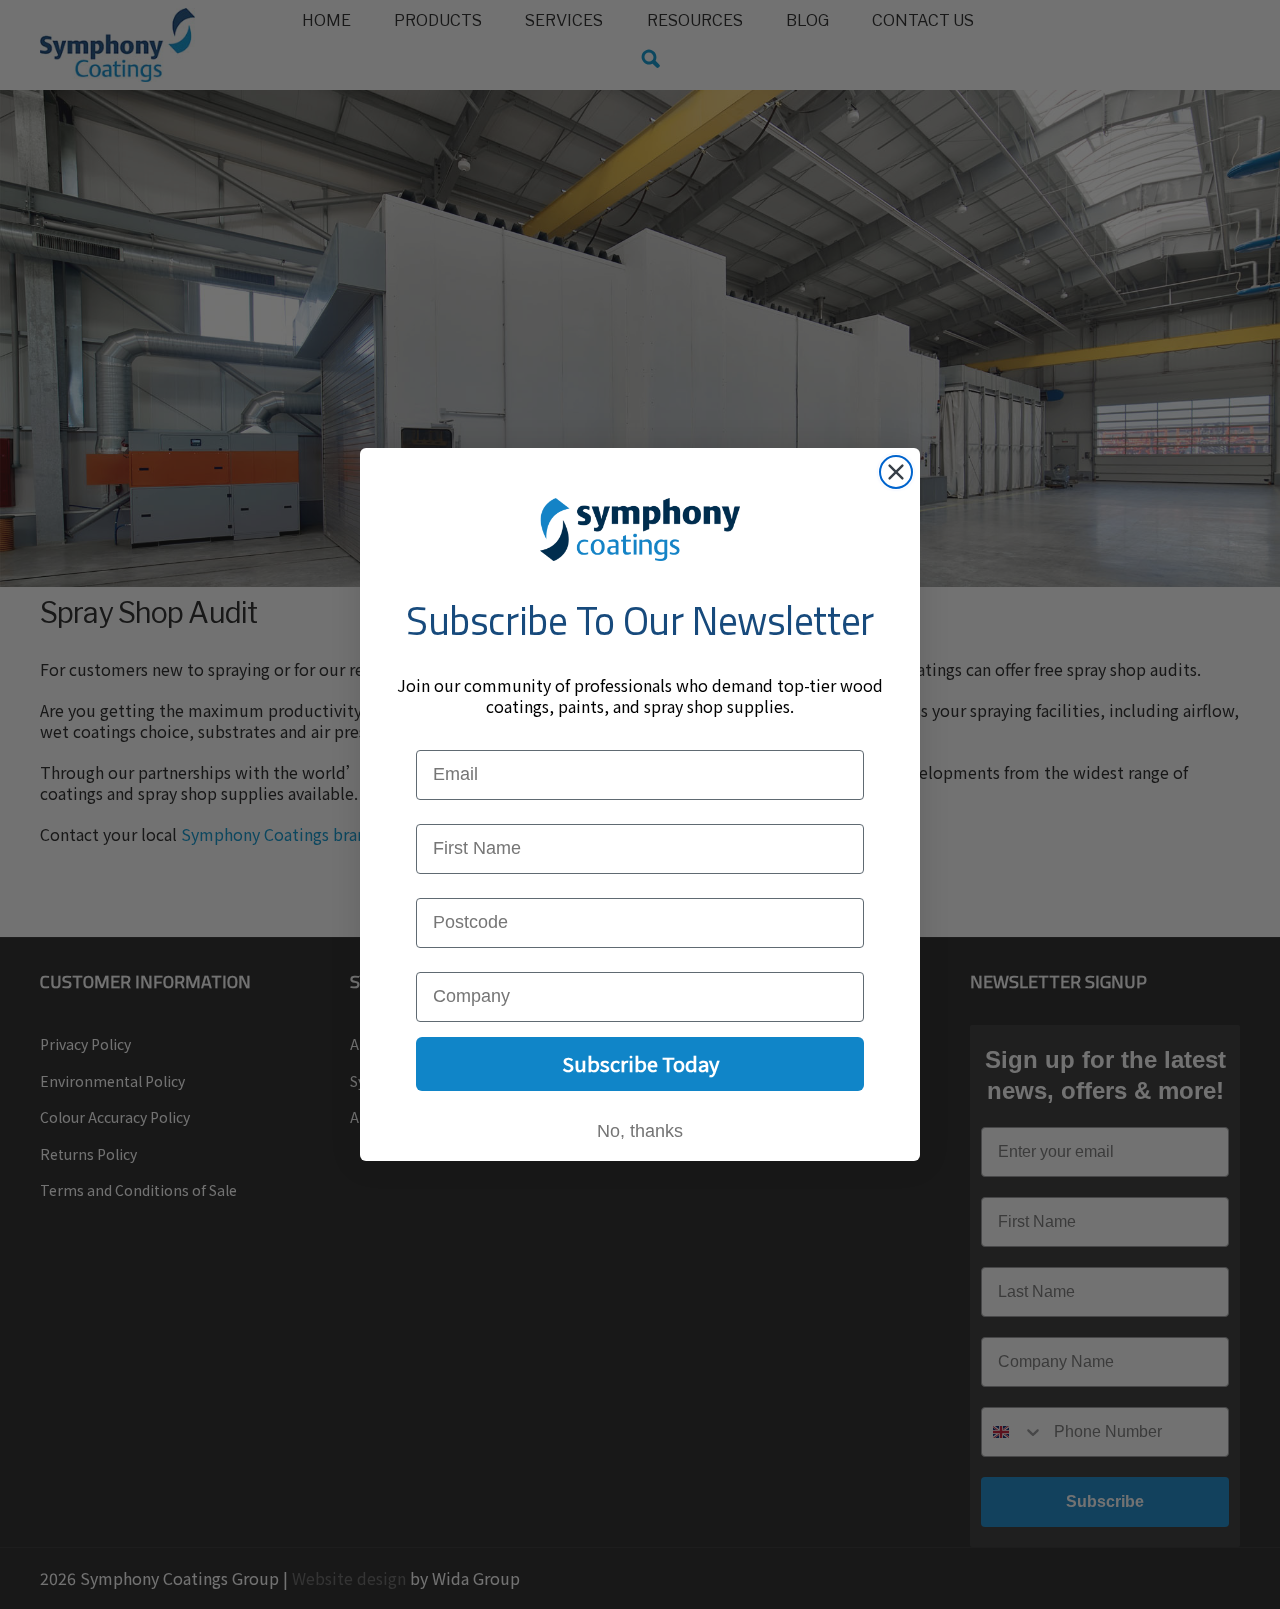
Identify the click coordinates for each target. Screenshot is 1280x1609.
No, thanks (640, 1131)
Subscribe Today (640, 1063)
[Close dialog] (896, 472)
